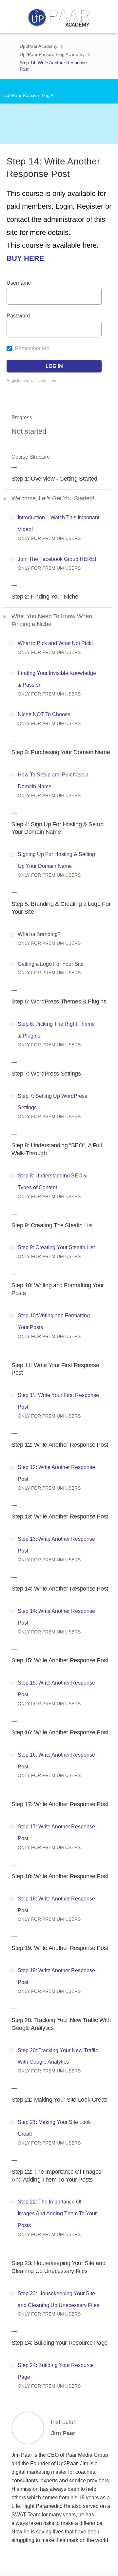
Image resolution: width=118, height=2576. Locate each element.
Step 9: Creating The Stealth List (52, 1225)
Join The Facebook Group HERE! (57, 559)
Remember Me (31, 348)
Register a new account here (32, 381)
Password (18, 316)
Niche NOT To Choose (44, 714)
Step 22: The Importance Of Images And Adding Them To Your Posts (57, 2213)
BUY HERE (25, 258)
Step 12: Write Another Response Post (60, 1445)
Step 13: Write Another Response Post (60, 1517)
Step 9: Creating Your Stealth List (56, 1247)
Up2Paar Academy (39, 46)
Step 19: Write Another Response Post (60, 1948)
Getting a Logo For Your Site (51, 964)
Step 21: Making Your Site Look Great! (59, 2100)
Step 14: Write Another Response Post (60, 1589)
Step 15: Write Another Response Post (60, 1660)
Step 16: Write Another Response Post (60, 1732)
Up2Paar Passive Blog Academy (52, 54)
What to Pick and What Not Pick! (55, 643)
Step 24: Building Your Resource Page (59, 2343)
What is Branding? (39, 934)
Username (19, 283)
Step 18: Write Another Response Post (60, 1876)
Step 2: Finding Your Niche (45, 597)
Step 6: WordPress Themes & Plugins (59, 1002)
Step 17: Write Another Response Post (60, 1804)
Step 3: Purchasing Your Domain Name (61, 752)
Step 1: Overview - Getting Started (54, 479)
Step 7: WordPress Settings (46, 1074)
